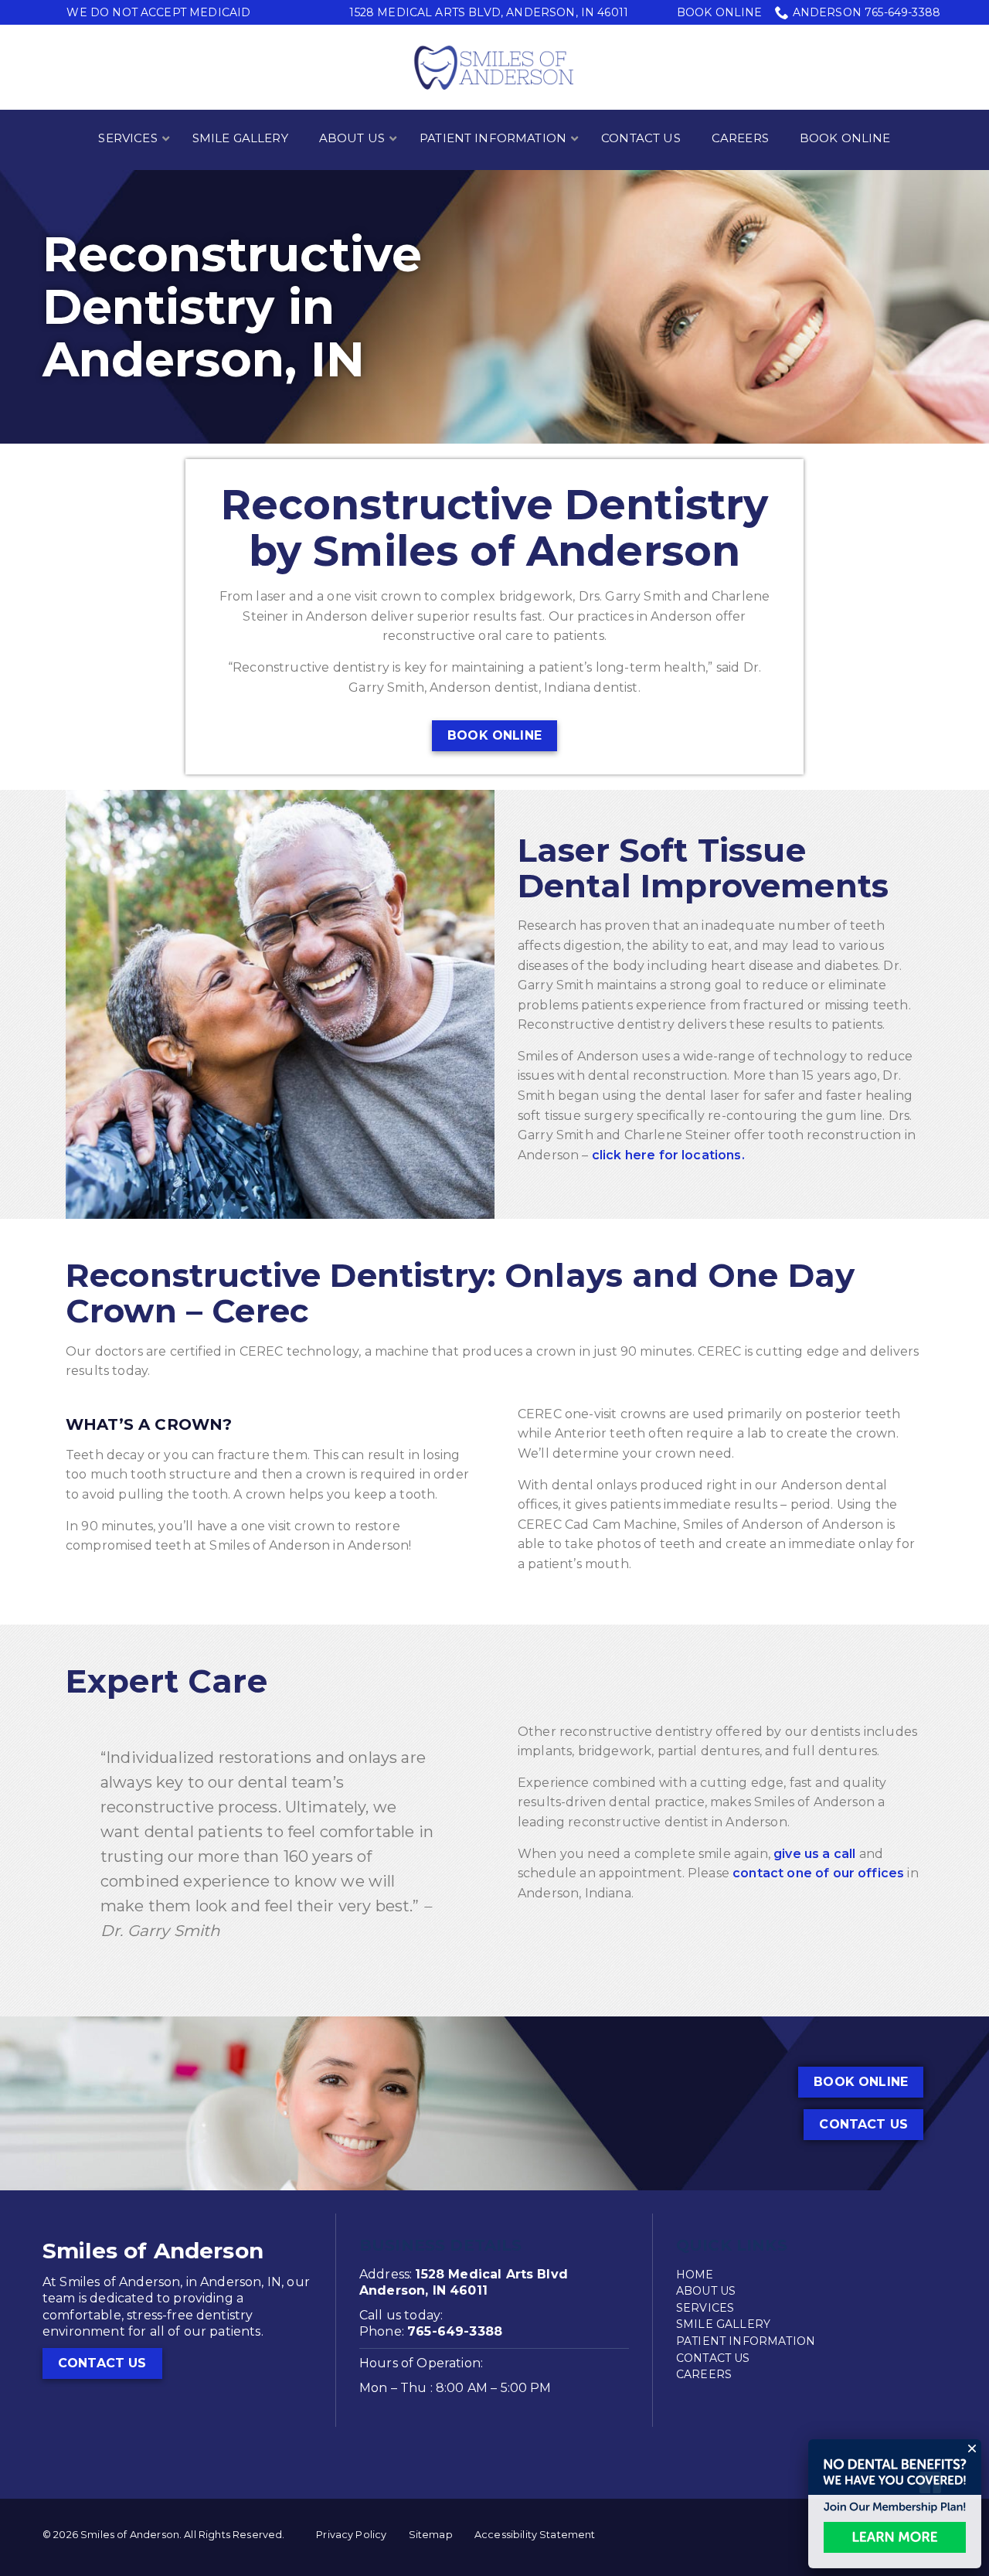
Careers (704, 2374)
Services (705, 2308)
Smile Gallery (723, 2324)
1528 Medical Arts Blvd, (489, 12)
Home (695, 2275)
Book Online (720, 12)
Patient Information (746, 2341)
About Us (706, 2291)
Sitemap (431, 2535)
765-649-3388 (455, 2331)
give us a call (814, 1854)
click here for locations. (668, 1155)
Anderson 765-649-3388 (867, 12)
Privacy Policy (351, 2535)
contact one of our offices (818, 1873)
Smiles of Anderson (153, 2251)
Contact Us (863, 2124)
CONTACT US (102, 2363)
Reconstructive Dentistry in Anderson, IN (232, 307)
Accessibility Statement (535, 2535)
